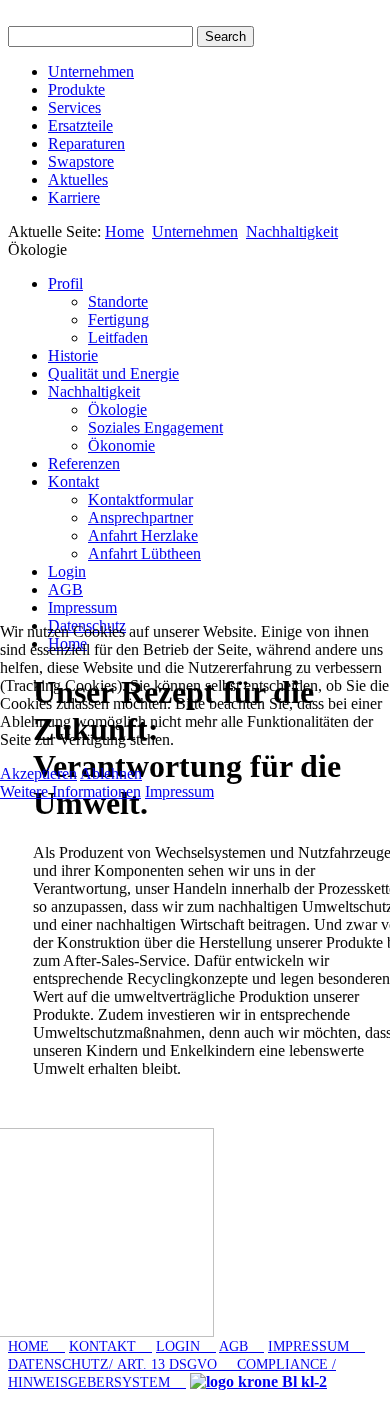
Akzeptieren (38, 773)
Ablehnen (111, 773)
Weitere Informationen (70, 791)
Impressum (179, 791)
